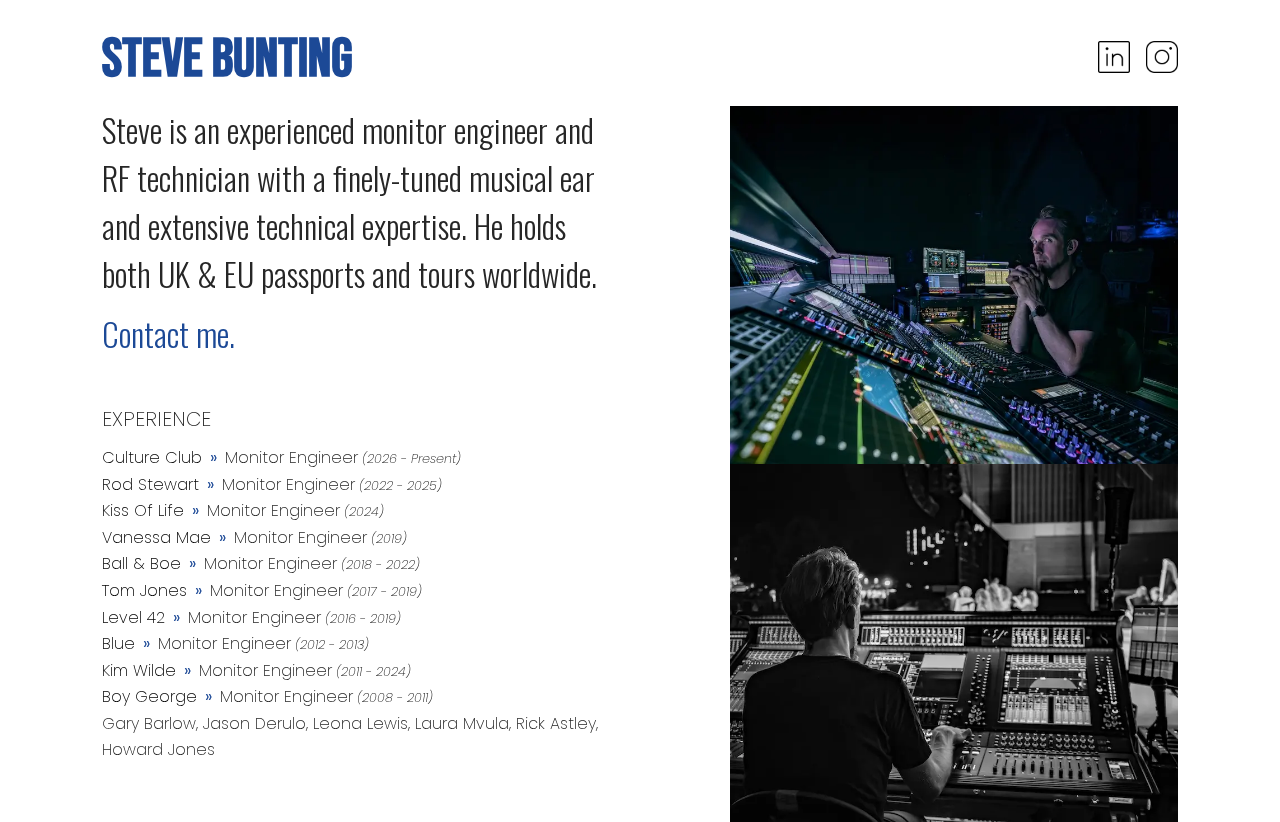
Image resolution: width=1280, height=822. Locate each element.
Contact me (165, 333)
